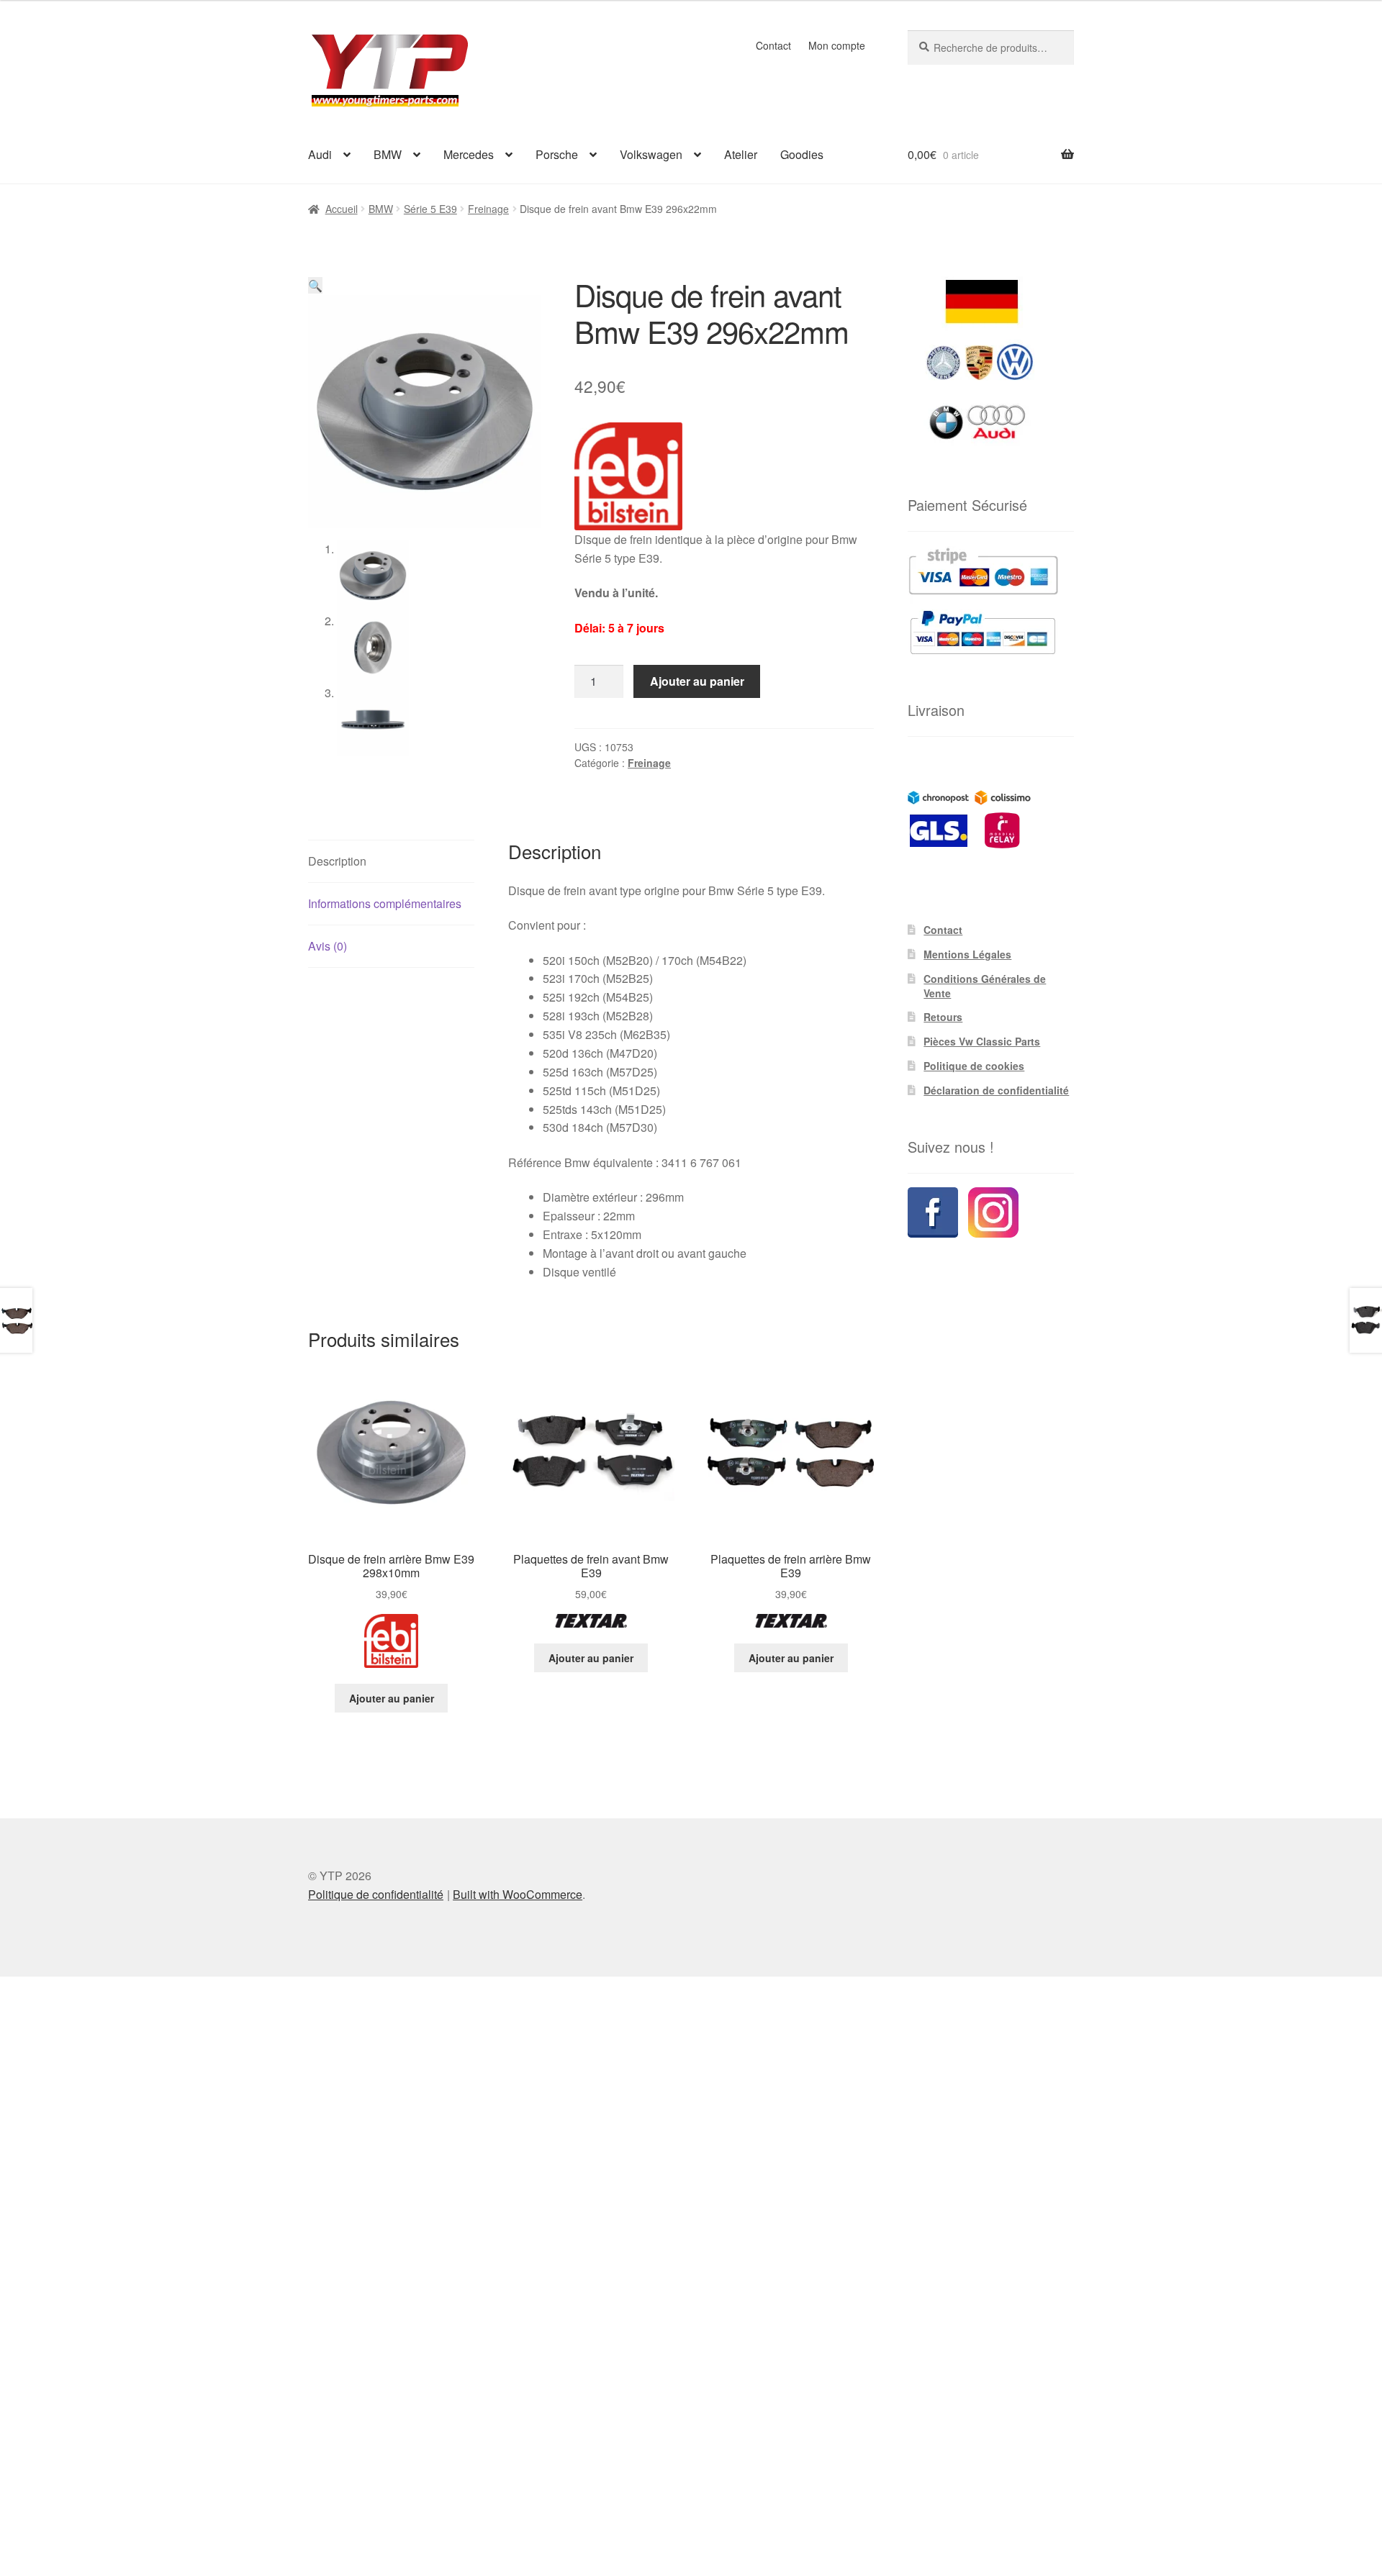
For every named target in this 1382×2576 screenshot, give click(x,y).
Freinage (488, 209)
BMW (388, 154)
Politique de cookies (974, 1066)
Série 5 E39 (430, 209)
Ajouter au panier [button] (392, 1698)
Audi (320, 154)
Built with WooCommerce (518, 1894)
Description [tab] (337, 861)
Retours (943, 1017)
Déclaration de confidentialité (996, 1090)
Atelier (741, 154)
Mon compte (837, 45)
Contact (773, 45)
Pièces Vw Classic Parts (982, 1041)
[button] (315, 285)
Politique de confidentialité (376, 1894)
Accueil (342, 209)
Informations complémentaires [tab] (385, 903)
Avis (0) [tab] (328, 946)
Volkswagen (651, 154)
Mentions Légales (967, 954)
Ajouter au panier (697, 681)
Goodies (802, 154)
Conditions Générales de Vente (985, 986)
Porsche (557, 154)
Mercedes (469, 154)
